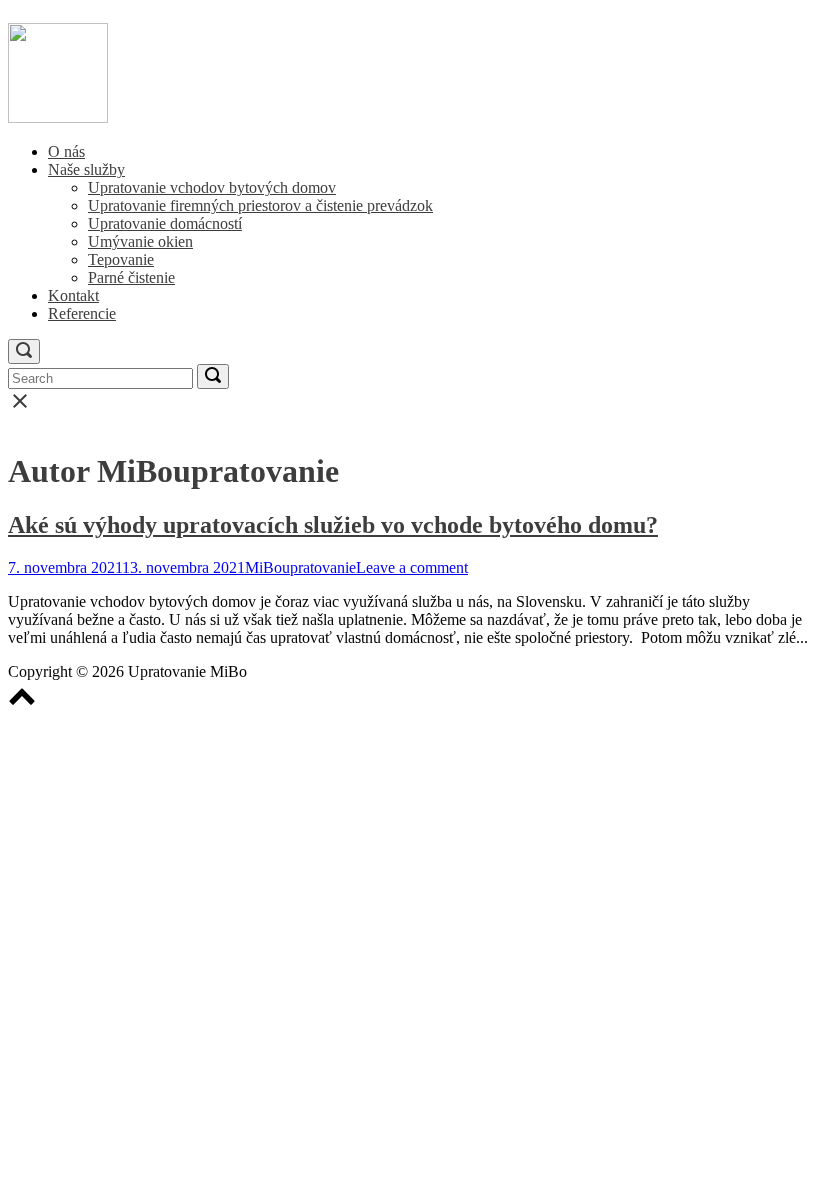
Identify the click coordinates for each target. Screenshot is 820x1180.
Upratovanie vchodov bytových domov (212, 187)
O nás (66, 151)
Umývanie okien (140, 241)
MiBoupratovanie (300, 567)
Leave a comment (412, 567)
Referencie (82, 313)
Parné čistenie (131, 277)
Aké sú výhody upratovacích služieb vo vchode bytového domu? (333, 525)
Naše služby (86, 169)
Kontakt (73, 295)
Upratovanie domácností (165, 223)
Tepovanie (121, 259)
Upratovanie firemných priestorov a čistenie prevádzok (260, 205)
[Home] (58, 117)
